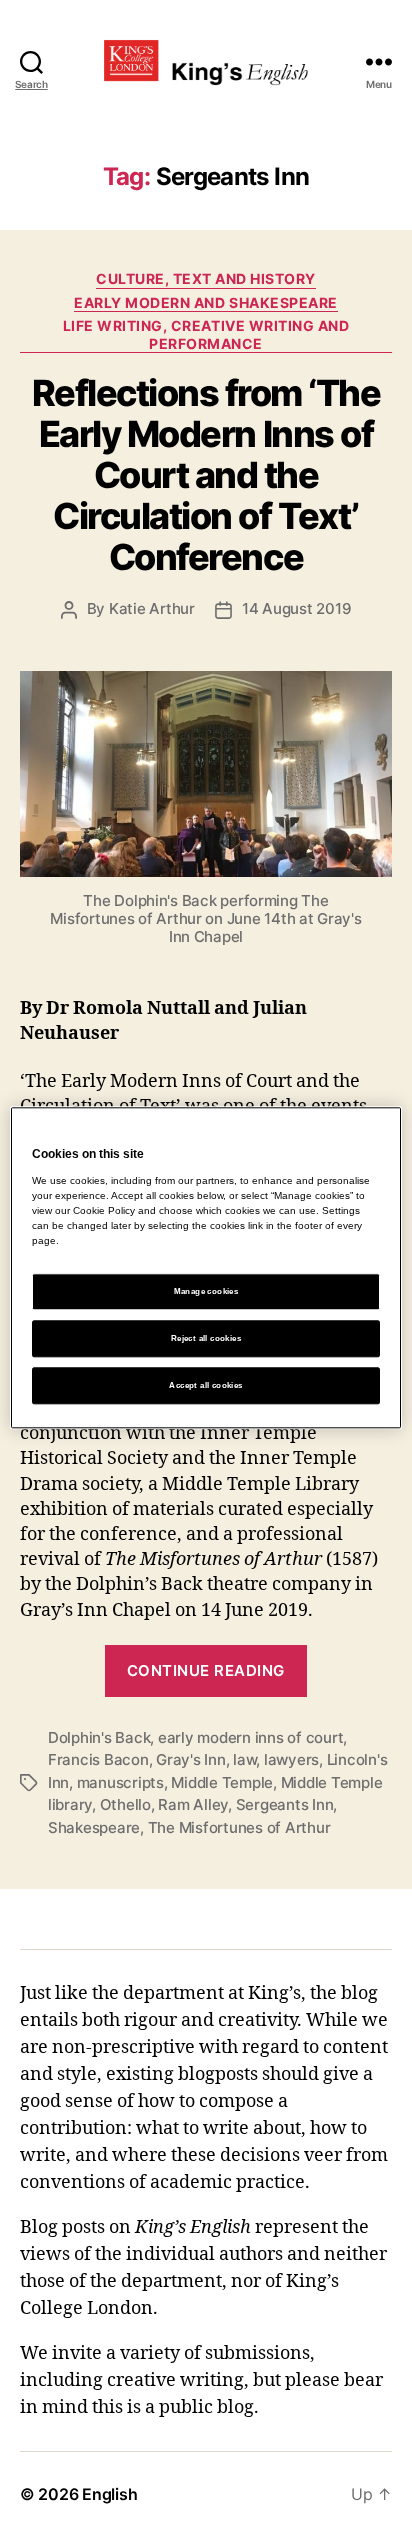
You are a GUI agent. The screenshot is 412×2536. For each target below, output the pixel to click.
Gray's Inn (190, 1759)
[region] (205, 1267)
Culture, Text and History (206, 278)
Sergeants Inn (285, 1804)
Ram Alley (193, 1804)
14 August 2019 (296, 608)
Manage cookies (206, 1291)
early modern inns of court (250, 1737)
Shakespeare (94, 1827)
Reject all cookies (206, 1338)
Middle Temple (222, 1782)
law (244, 1759)
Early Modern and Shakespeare (205, 302)
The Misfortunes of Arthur (239, 1827)
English (109, 2494)
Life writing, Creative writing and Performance (206, 334)
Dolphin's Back (99, 1737)
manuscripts (120, 1782)
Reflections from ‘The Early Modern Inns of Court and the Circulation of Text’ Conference (206, 475)
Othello (125, 1804)
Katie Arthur (152, 608)
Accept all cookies (205, 1385)
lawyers (291, 1759)
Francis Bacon (98, 1759)
